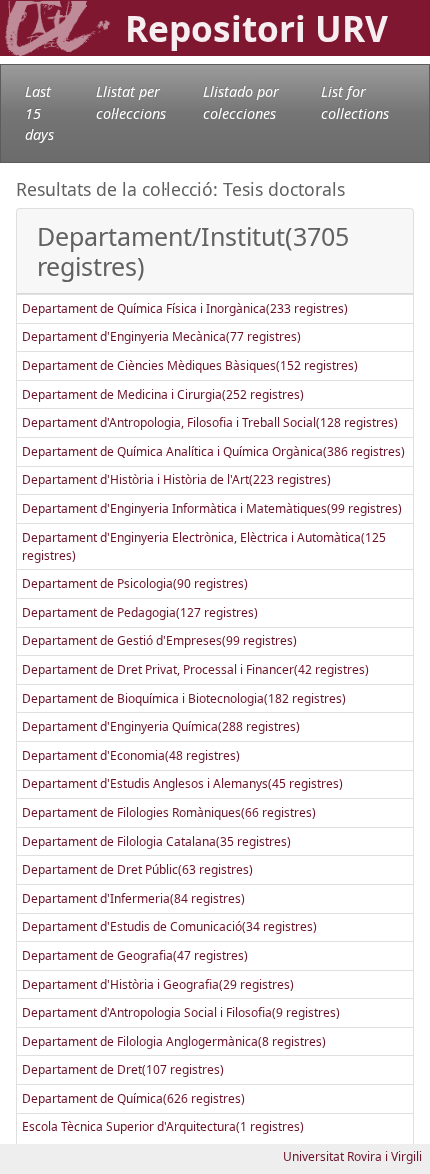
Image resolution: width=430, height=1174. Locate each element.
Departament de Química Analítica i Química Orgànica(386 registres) (213, 451)
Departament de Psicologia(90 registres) (135, 583)
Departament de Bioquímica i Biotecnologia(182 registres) (184, 698)
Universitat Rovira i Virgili (352, 1156)
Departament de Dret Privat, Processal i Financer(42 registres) (195, 669)
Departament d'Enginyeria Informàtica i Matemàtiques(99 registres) (212, 508)
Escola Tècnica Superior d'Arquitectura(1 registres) (163, 1126)
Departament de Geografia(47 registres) (135, 955)
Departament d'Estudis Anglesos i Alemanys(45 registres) (182, 783)
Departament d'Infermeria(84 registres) (133, 898)
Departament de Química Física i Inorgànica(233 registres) (185, 308)
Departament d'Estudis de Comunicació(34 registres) (169, 926)
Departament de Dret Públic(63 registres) (137, 869)
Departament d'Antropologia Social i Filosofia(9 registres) (181, 1012)
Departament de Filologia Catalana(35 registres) (156, 841)
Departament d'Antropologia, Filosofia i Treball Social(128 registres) (210, 422)
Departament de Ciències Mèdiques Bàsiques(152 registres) (190, 365)
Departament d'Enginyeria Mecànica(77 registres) (161, 336)
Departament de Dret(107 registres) (123, 1069)
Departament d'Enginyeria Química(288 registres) (161, 726)
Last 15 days (39, 113)
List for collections (355, 102)
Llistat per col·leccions (131, 102)
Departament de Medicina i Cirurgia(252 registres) (163, 394)
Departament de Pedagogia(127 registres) (140, 612)
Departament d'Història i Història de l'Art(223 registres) (176, 479)
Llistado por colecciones (241, 102)
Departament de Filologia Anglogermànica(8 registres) (174, 1041)
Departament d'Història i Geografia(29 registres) (158, 984)
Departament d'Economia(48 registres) (131, 755)
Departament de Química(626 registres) (133, 1098)
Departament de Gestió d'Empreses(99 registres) (159, 640)
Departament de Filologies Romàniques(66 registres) (169, 812)
